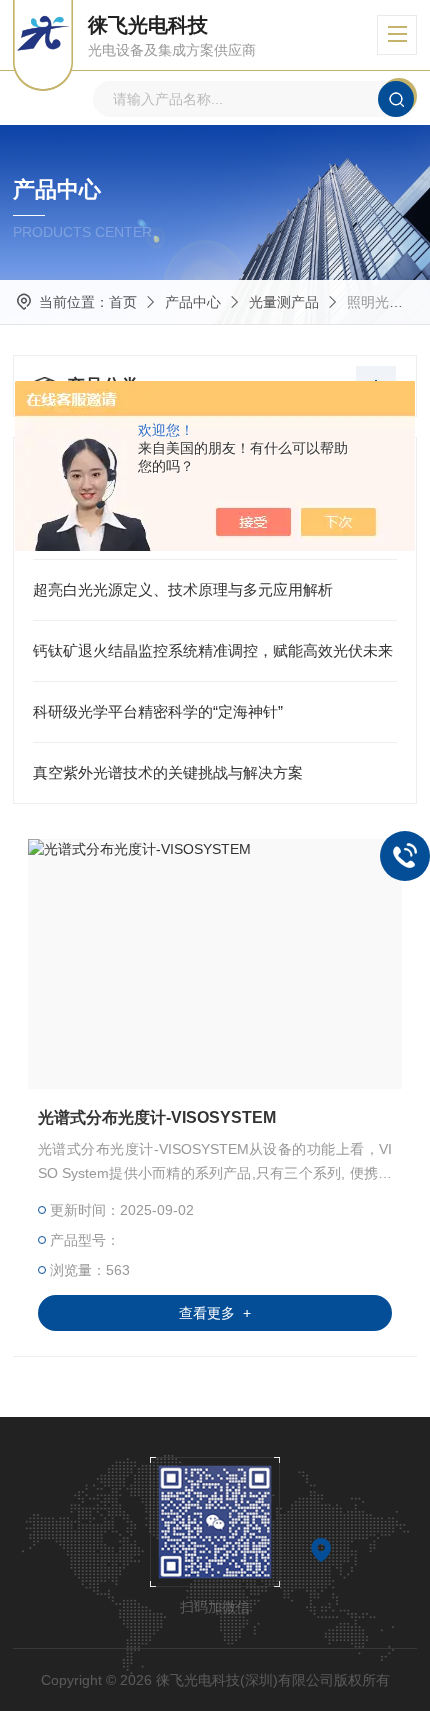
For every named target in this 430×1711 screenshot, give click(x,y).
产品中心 (193, 302)
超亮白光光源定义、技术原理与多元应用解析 (183, 589)
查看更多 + (215, 1313)
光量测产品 (284, 302)
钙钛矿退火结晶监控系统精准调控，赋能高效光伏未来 (213, 650)
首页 (123, 302)
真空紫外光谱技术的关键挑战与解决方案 (168, 772)
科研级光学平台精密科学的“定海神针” (158, 711)
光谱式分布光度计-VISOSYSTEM (157, 1117)
